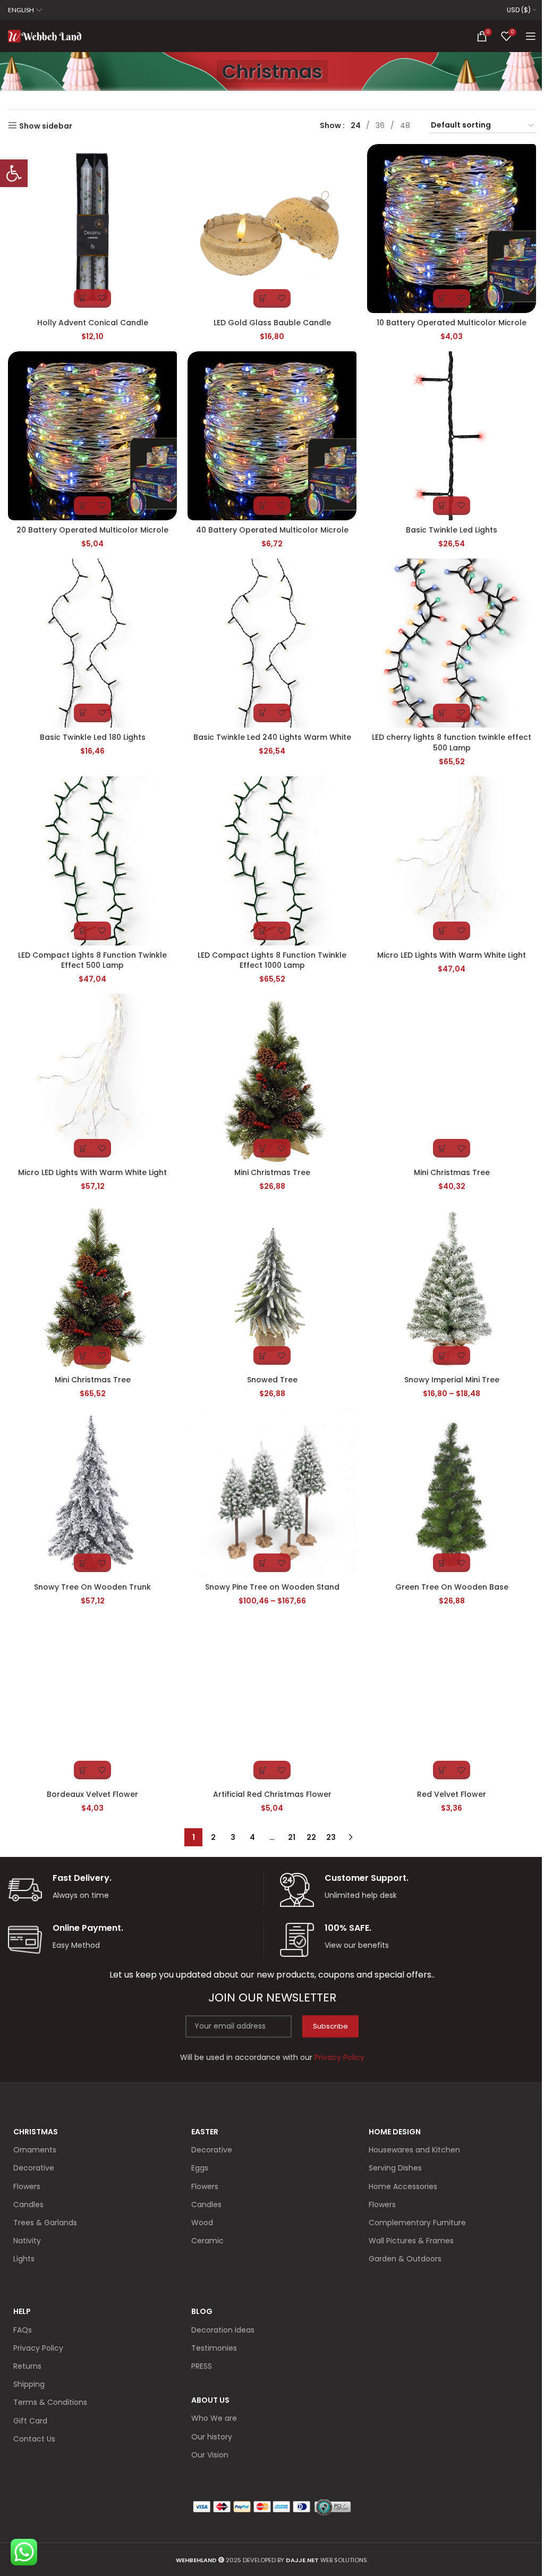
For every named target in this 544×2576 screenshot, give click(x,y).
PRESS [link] (202, 2366)
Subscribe (330, 2026)
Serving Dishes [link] (395, 2168)
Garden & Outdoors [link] (405, 2259)
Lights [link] (24, 2259)
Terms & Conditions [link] (50, 2402)
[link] (14, 173)
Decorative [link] (34, 2168)
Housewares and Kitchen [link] (414, 2150)
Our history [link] (212, 2437)
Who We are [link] (214, 2418)
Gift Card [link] (30, 2421)
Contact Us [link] (34, 2439)
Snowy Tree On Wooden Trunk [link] (92, 1587)
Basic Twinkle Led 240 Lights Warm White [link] (272, 737)
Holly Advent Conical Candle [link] (93, 323)
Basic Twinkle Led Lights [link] (452, 530)
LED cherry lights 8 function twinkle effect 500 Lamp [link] (452, 742)
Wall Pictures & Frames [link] (411, 2241)
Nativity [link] (27, 2241)
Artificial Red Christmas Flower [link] (272, 1794)
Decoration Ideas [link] (223, 2330)
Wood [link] (202, 2223)
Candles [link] (28, 2205)
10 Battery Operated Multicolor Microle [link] (452, 323)
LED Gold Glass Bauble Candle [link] (272, 323)
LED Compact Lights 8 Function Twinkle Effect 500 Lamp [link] (92, 960)
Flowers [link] (27, 2186)
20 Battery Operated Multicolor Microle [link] (92, 530)
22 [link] (311, 1837)
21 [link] (292, 1837)
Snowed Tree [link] (272, 1380)
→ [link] (351, 1837)
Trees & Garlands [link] (45, 2223)
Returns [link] (27, 2366)
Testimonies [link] (214, 2348)
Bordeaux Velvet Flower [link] (92, 1794)
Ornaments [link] (35, 2150)
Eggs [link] (200, 2168)
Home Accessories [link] (403, 2186)
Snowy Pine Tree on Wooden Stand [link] (272, 1587)
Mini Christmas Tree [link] (272, 1172)
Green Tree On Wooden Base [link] (452, 1587)
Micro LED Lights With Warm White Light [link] (452, 955)
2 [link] (213, 1837)
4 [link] (252, 1837)
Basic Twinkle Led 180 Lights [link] (93, 737)
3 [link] (233, 1837)
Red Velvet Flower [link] (452, 1794)
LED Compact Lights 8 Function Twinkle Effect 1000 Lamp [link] (272, 960)
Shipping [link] (29, 2384)
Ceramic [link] (207, 2241)
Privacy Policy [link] (38, 2348)
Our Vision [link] (210, 2455)
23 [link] (331, 1837)
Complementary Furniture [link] (417, 2223)
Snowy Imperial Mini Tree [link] (452, 1380)
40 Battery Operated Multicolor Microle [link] (272, 530)
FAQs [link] (23, 2330)
